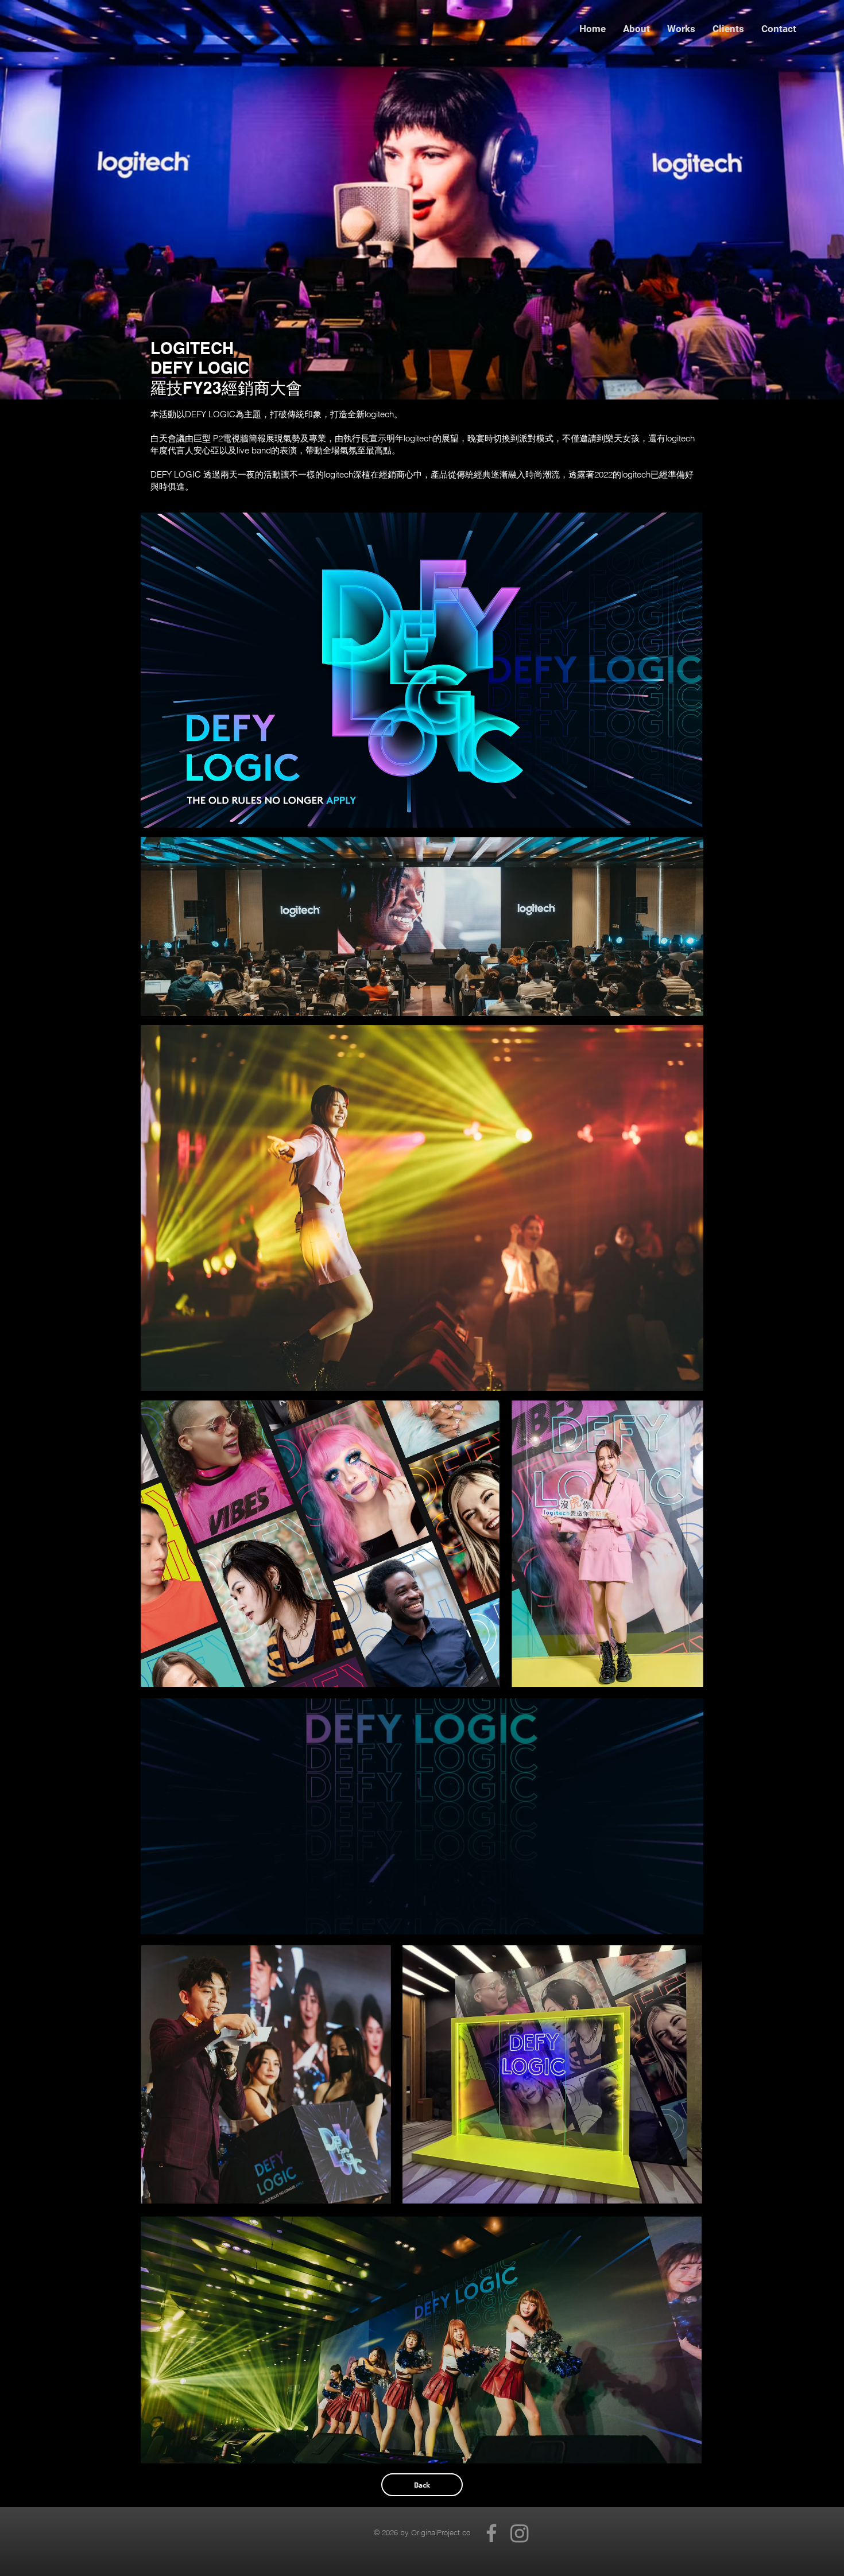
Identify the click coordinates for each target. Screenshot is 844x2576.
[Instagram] (520, 2533)
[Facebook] (491, 2533)
